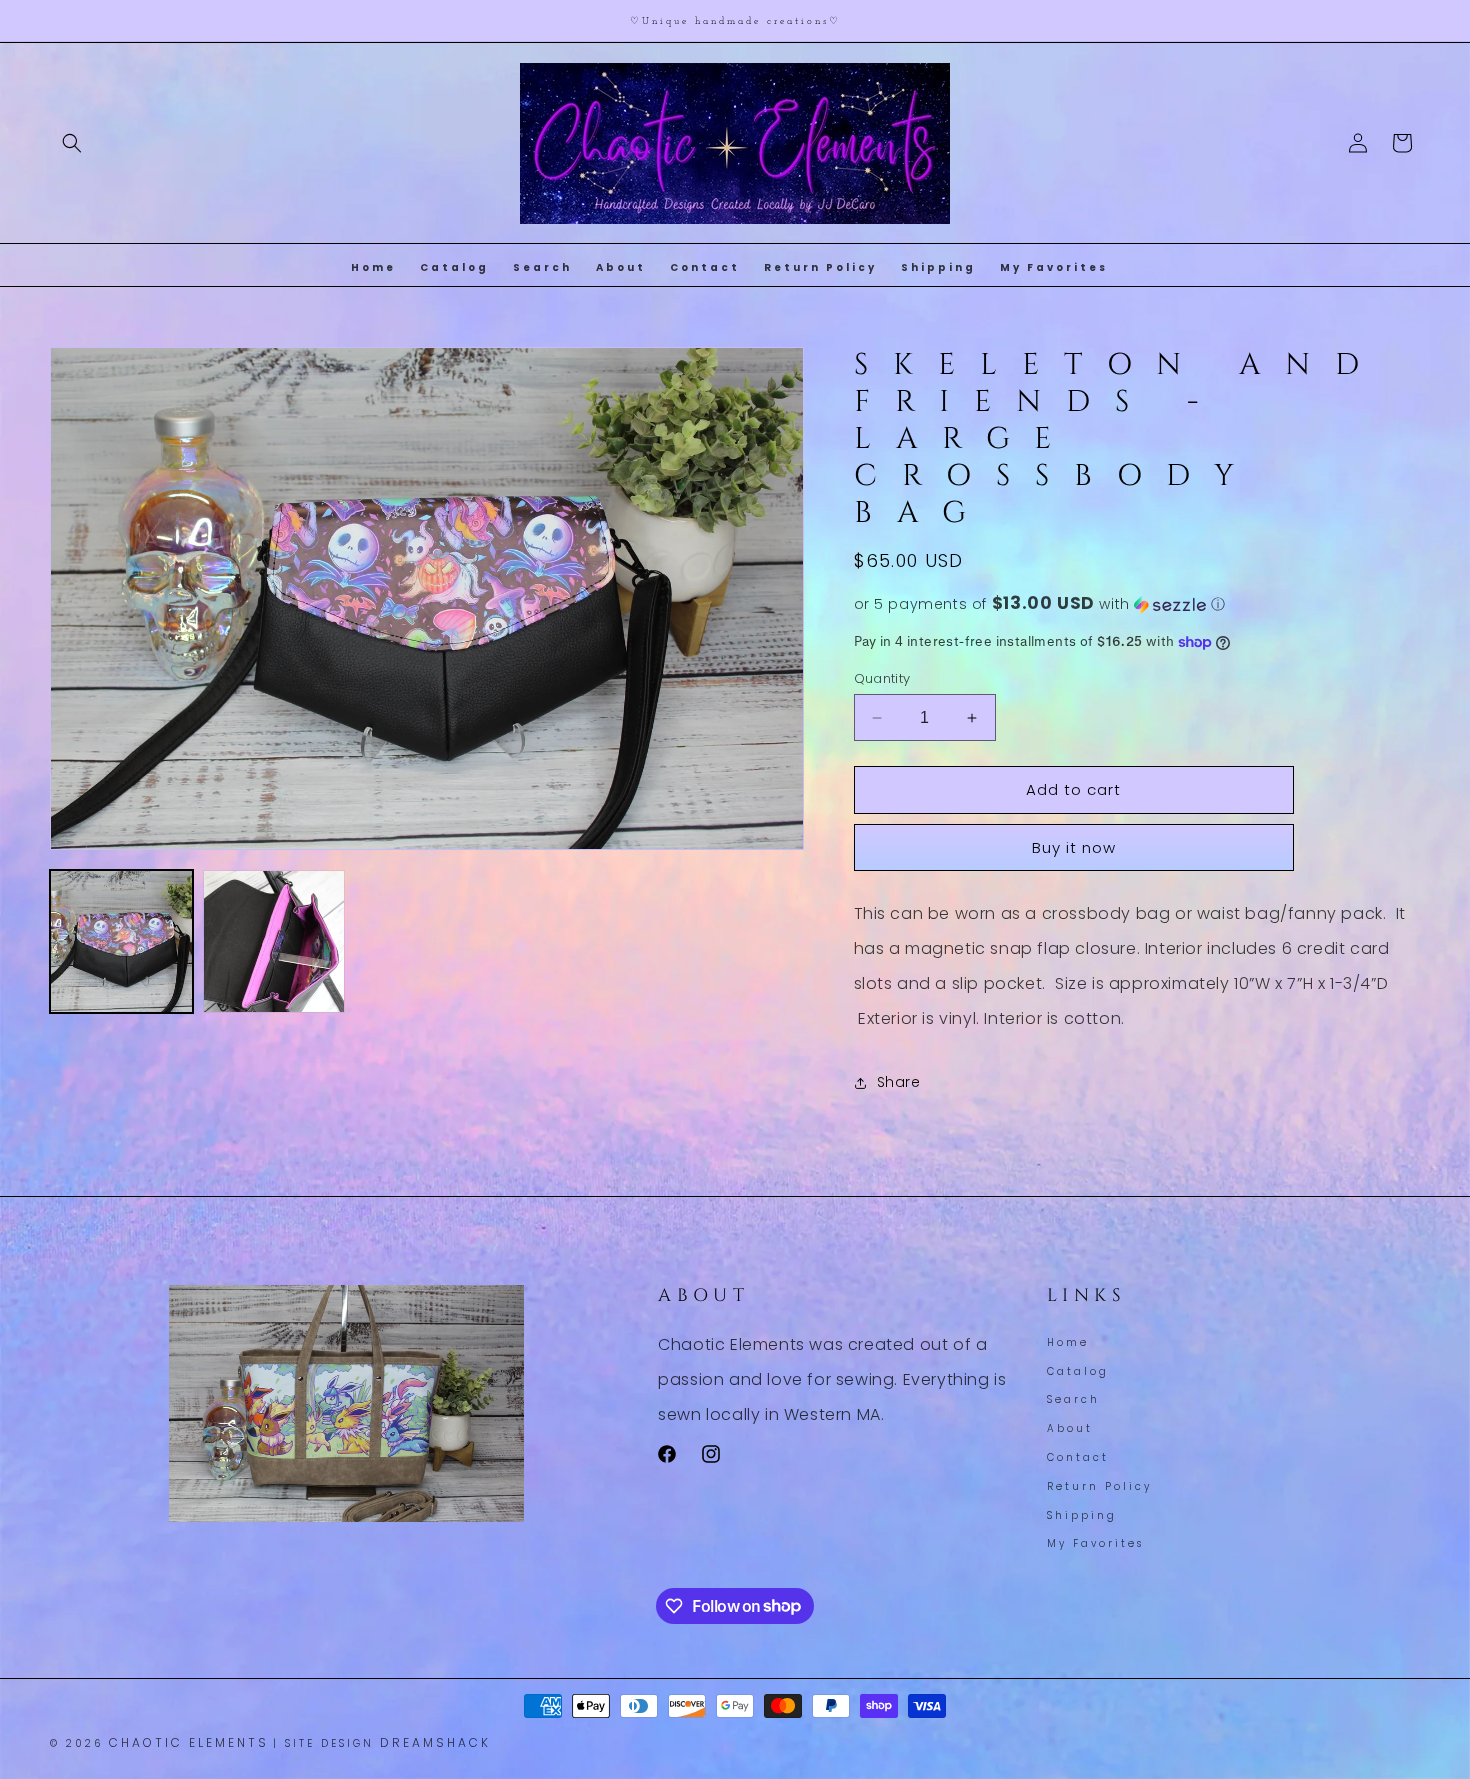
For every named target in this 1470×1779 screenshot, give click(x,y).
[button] (72, 143)
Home (1068, 1345)
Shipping (1082, 1515)
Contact (1078, 1457)
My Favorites (1095, 1544)
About (1070, 1429)
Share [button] (899, 1082)
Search (1073, 1400)
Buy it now (1074, 847)
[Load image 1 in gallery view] (121, 941)
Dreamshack (435, 1742)
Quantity (882, 678)
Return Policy (1099, 1486)
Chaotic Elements (189, 1742)
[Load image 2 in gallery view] (274, 941)
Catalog (1078, 1371)
